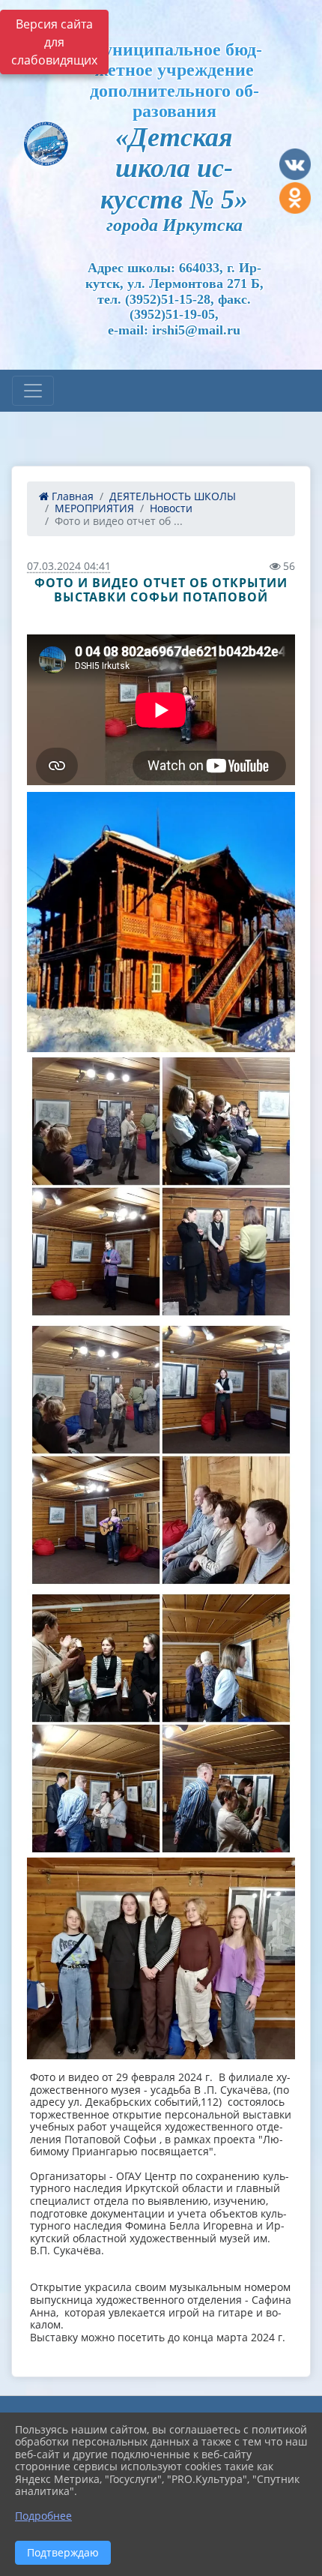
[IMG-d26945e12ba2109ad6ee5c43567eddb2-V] (161, 1723)
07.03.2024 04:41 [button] (69, 566)
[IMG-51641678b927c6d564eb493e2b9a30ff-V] (161, 1186)
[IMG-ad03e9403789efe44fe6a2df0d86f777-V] (161, 1455)
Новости (171, 508)
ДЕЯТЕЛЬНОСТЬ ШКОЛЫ (173, 496)
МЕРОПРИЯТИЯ (94, 508)
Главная (71, 496)
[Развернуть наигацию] (33, 391)
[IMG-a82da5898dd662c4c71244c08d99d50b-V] (161, 1958)
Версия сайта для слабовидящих (54, 42)
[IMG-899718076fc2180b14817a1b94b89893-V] (161, 922)
